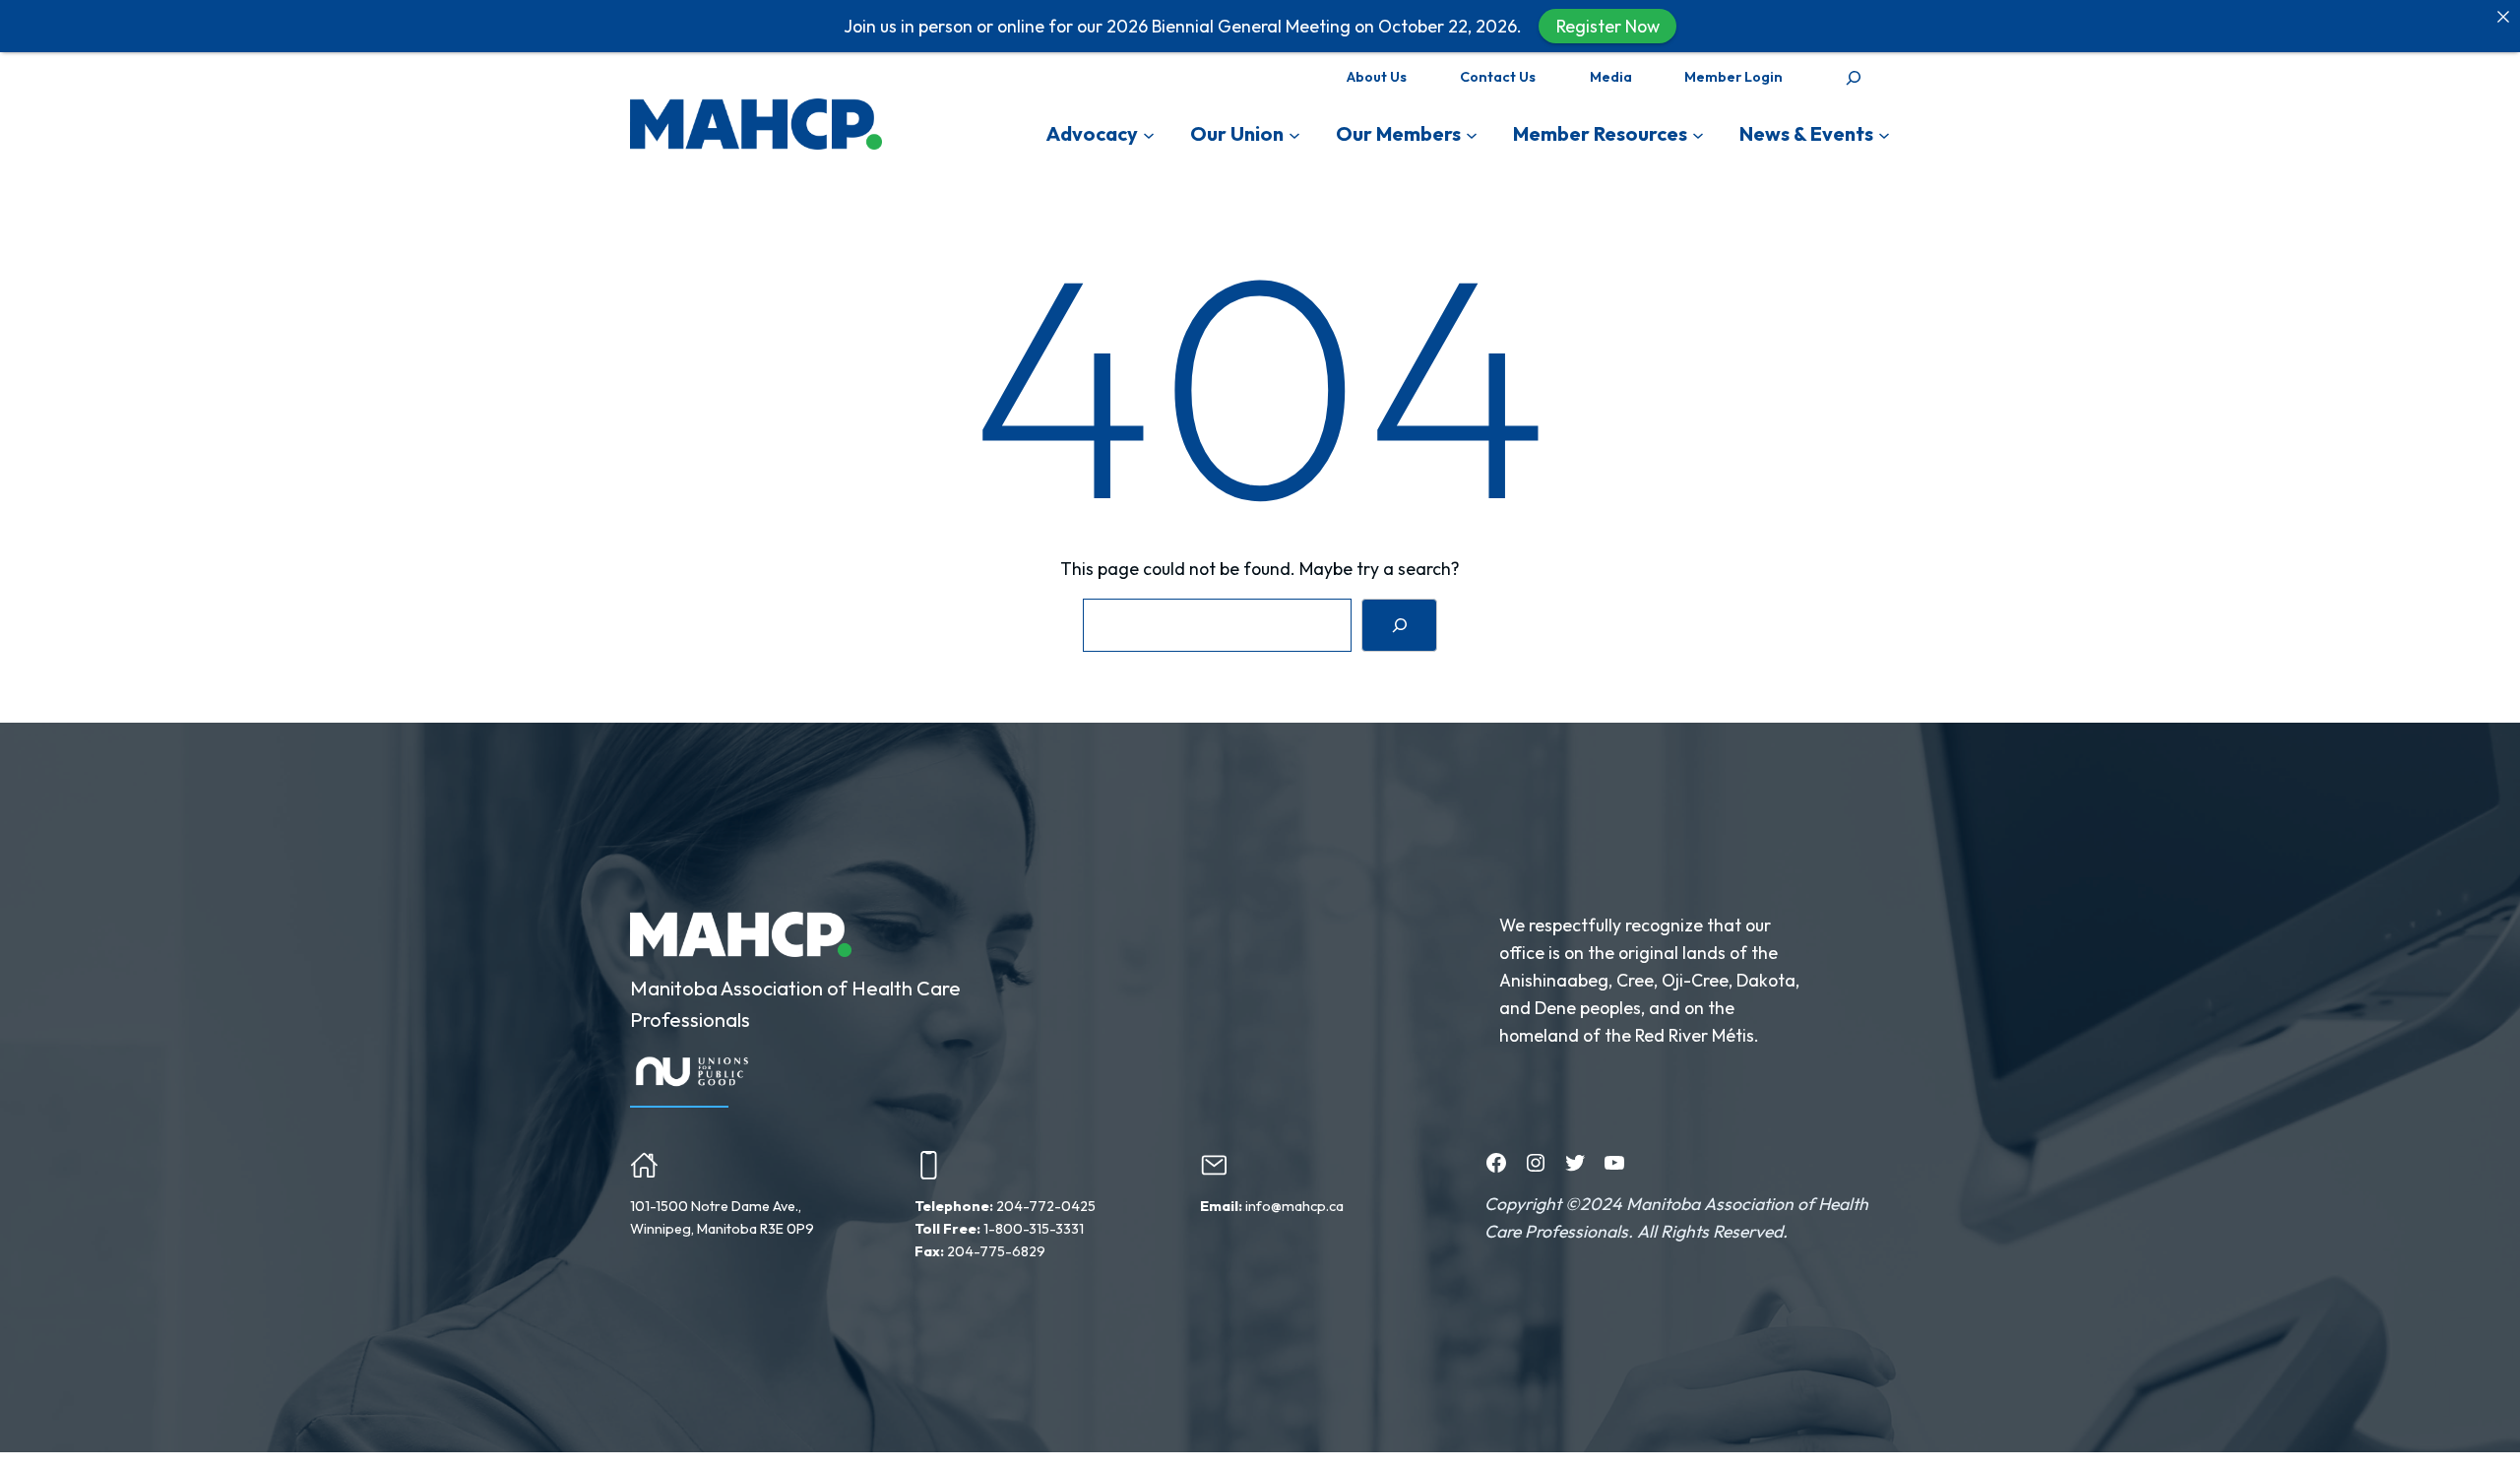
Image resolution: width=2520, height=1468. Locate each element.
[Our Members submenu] (1472, 134)
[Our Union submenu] (1294, 134)
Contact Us (1498, 77)
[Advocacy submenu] (1149, 134)
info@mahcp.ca (1294, 1206)
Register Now (1608, 26)
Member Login (1733, 77)
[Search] (1399, 625)
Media (1611, 77)
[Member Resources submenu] (1698, 134)
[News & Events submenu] (1884, 134)
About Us (1377, 77)
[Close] (2503, 17)
